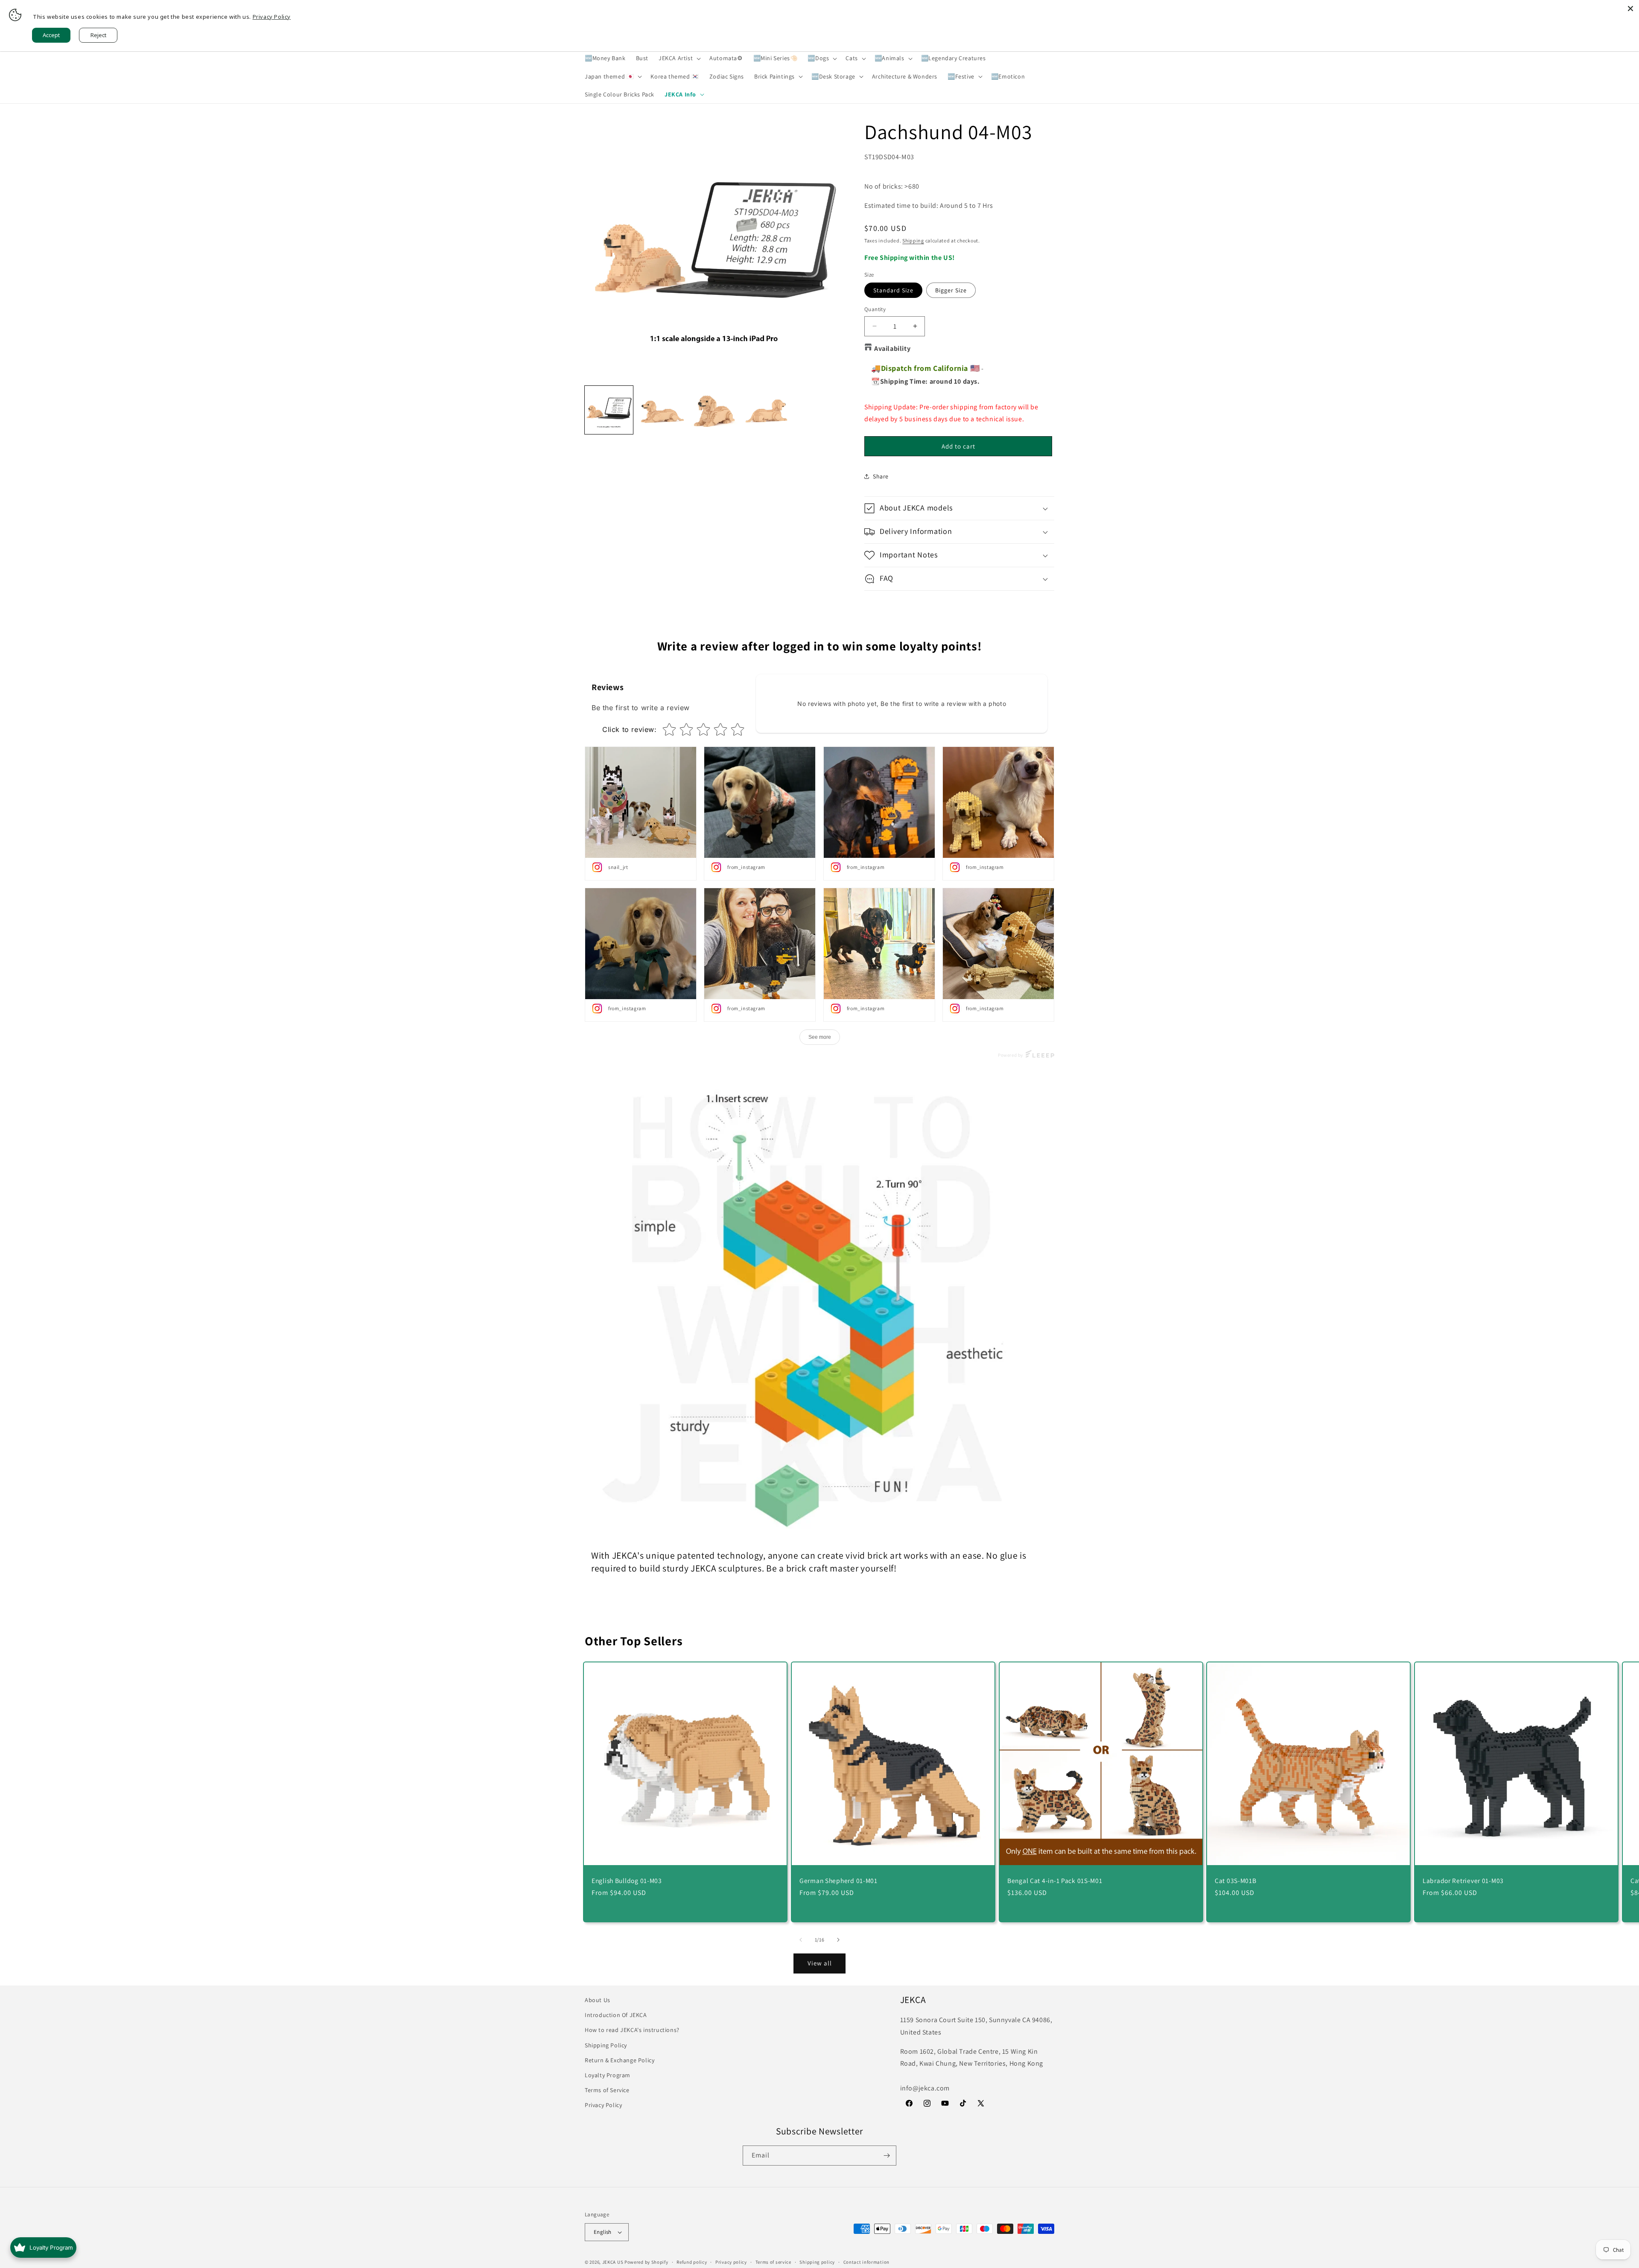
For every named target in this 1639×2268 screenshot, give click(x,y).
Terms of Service (607, 2090)
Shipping (913, 241)
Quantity (875, 309)
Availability (892, 348)
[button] (679, 58)
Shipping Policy (606, 2045)
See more (820, 1037)
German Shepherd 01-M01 (838, 1881)
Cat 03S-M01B (1236, 1881)
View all (820, 1963)
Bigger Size (951, 290)
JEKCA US (613, 2262)
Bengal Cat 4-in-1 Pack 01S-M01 (1055, 1881)
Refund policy (692, 2262)
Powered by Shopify (646, 2262)
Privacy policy (731, 2262)
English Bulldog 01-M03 (627, 1881)
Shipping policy (817, 2262)
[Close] (1630, 9)
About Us (598, 2000)
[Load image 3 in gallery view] (714, 410)
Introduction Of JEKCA (616, 2015)
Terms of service (773, 2262)
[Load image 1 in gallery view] (609, 410)
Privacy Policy (603, 2105)
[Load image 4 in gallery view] (766, 410)
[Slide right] (838, 1940)
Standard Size (893, 290)
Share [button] (881, 476)
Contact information (866, 2262)
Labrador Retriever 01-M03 (1463, 1881)
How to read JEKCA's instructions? (632, 2030)
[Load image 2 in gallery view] (661, 410)
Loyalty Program (608, 2075)
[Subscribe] (887, 2156)
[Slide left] (801, 1940)
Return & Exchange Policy (620, 2060)
